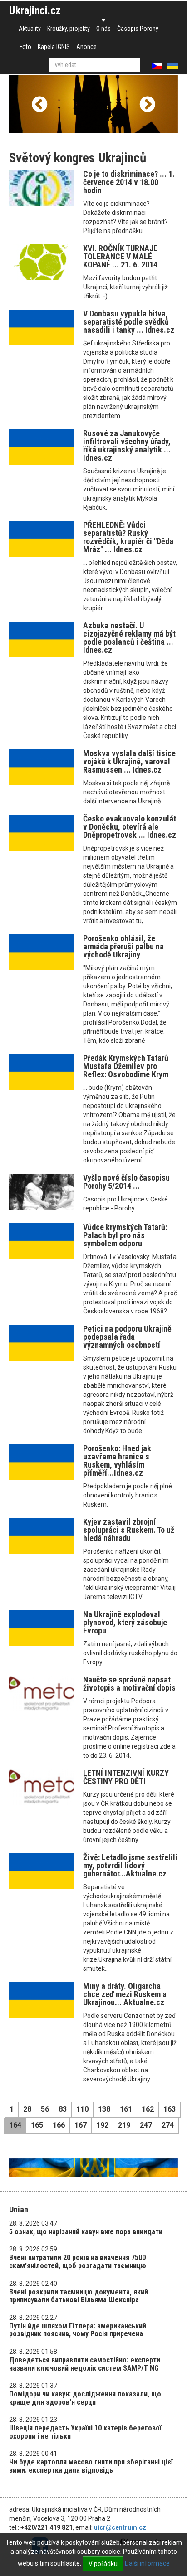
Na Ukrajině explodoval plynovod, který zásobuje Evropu (125, 1622)
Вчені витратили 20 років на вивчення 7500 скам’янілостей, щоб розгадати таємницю (78, 2262)
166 (59, 2125)
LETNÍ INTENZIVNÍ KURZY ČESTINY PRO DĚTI (126, 1777)
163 (170, 2109)
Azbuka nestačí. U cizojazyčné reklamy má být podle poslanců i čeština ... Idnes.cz (129, 638)
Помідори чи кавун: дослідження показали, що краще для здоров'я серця (85, 2398)
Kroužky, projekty (69, 29)
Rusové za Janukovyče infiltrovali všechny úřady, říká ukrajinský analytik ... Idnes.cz (127, 445)
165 (37, 2125)
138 (104, 2109)
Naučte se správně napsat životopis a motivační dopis (129, 1684)
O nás (103, 29)
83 (63, 2109)
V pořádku (103, 2564)
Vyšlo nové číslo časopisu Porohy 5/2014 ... (126, 1182)
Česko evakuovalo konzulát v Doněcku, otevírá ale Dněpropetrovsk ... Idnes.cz (130, 827)
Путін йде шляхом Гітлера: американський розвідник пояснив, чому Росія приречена (78, 2330)
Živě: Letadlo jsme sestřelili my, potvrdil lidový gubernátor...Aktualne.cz (130, 1865)
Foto (25, 47)
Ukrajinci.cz (35, 10)
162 (148, 2109)
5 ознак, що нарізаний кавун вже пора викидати (86, 2232)
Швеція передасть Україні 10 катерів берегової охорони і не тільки (85, 2432)
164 (15, 2125)
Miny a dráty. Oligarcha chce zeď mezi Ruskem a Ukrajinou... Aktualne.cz (125, 1994)
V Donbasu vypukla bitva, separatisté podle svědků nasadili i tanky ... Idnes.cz (129, 322)
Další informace (147, 2563)
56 (45, 2109)
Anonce (86, 47)
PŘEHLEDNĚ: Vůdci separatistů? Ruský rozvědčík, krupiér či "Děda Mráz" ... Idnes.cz (128, 537)
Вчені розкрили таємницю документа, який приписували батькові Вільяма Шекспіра (79, 2296)
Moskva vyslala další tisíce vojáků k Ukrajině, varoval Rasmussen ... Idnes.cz (129, 761)
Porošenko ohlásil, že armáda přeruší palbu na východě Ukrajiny (123, 946)
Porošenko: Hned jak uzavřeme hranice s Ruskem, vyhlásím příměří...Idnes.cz (117, 1461)
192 (102, 2125)
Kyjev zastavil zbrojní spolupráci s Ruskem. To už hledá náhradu (129, 1530)
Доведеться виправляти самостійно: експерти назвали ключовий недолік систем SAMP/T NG (85, 2364)
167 (81, 2125)
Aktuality (30, 29)
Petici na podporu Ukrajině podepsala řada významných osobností (127, 1337)
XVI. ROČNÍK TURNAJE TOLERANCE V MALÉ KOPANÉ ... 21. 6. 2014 (120, 256)
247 (146, 2125)
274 (168, 2125)
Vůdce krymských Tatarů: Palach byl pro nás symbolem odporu (125, 1235)
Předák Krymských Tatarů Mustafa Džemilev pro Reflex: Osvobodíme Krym (126, 1066)
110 (82, 2109)
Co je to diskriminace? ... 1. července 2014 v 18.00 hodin (129, 182)
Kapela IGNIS (54, 47)
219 (124, 2125)
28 (27, 2109)
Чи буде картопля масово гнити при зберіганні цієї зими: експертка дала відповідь (91, 2466)
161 (126, 2109)
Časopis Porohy (138, 29)
